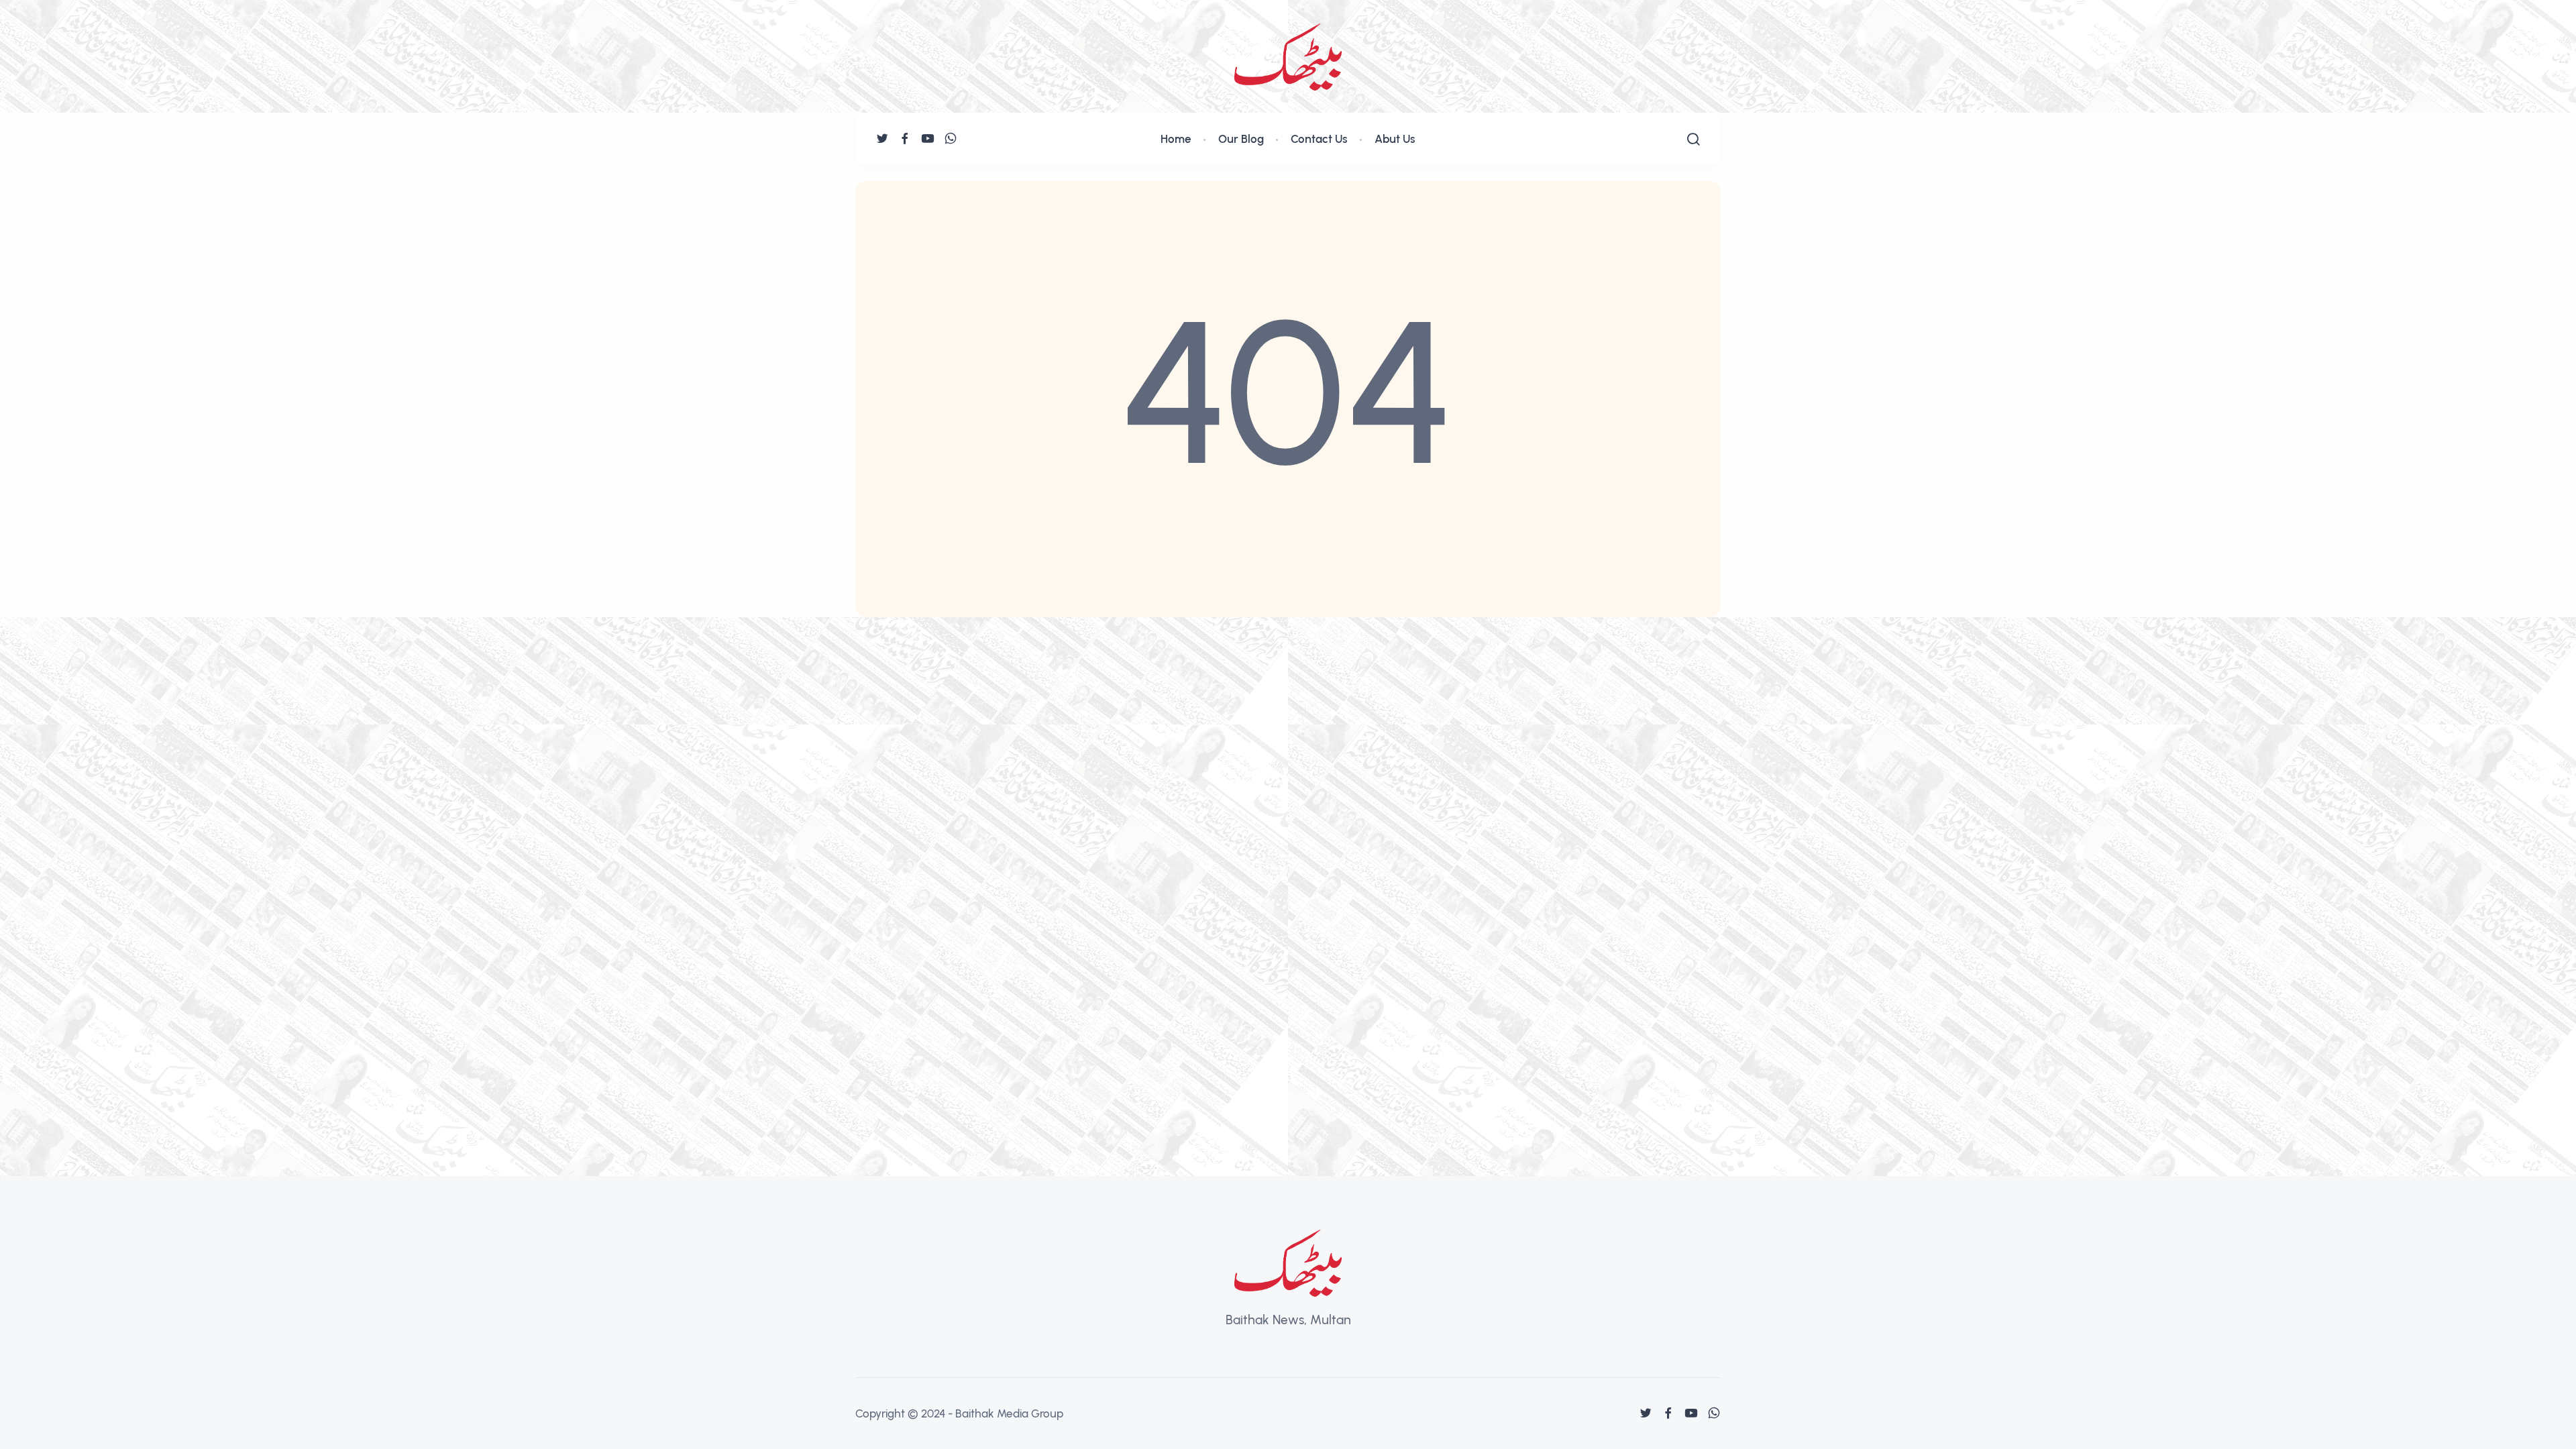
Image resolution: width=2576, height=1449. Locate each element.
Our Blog (1241, 139)
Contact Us (1319, 139)
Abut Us (1395, 139)
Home (1176, 139)
